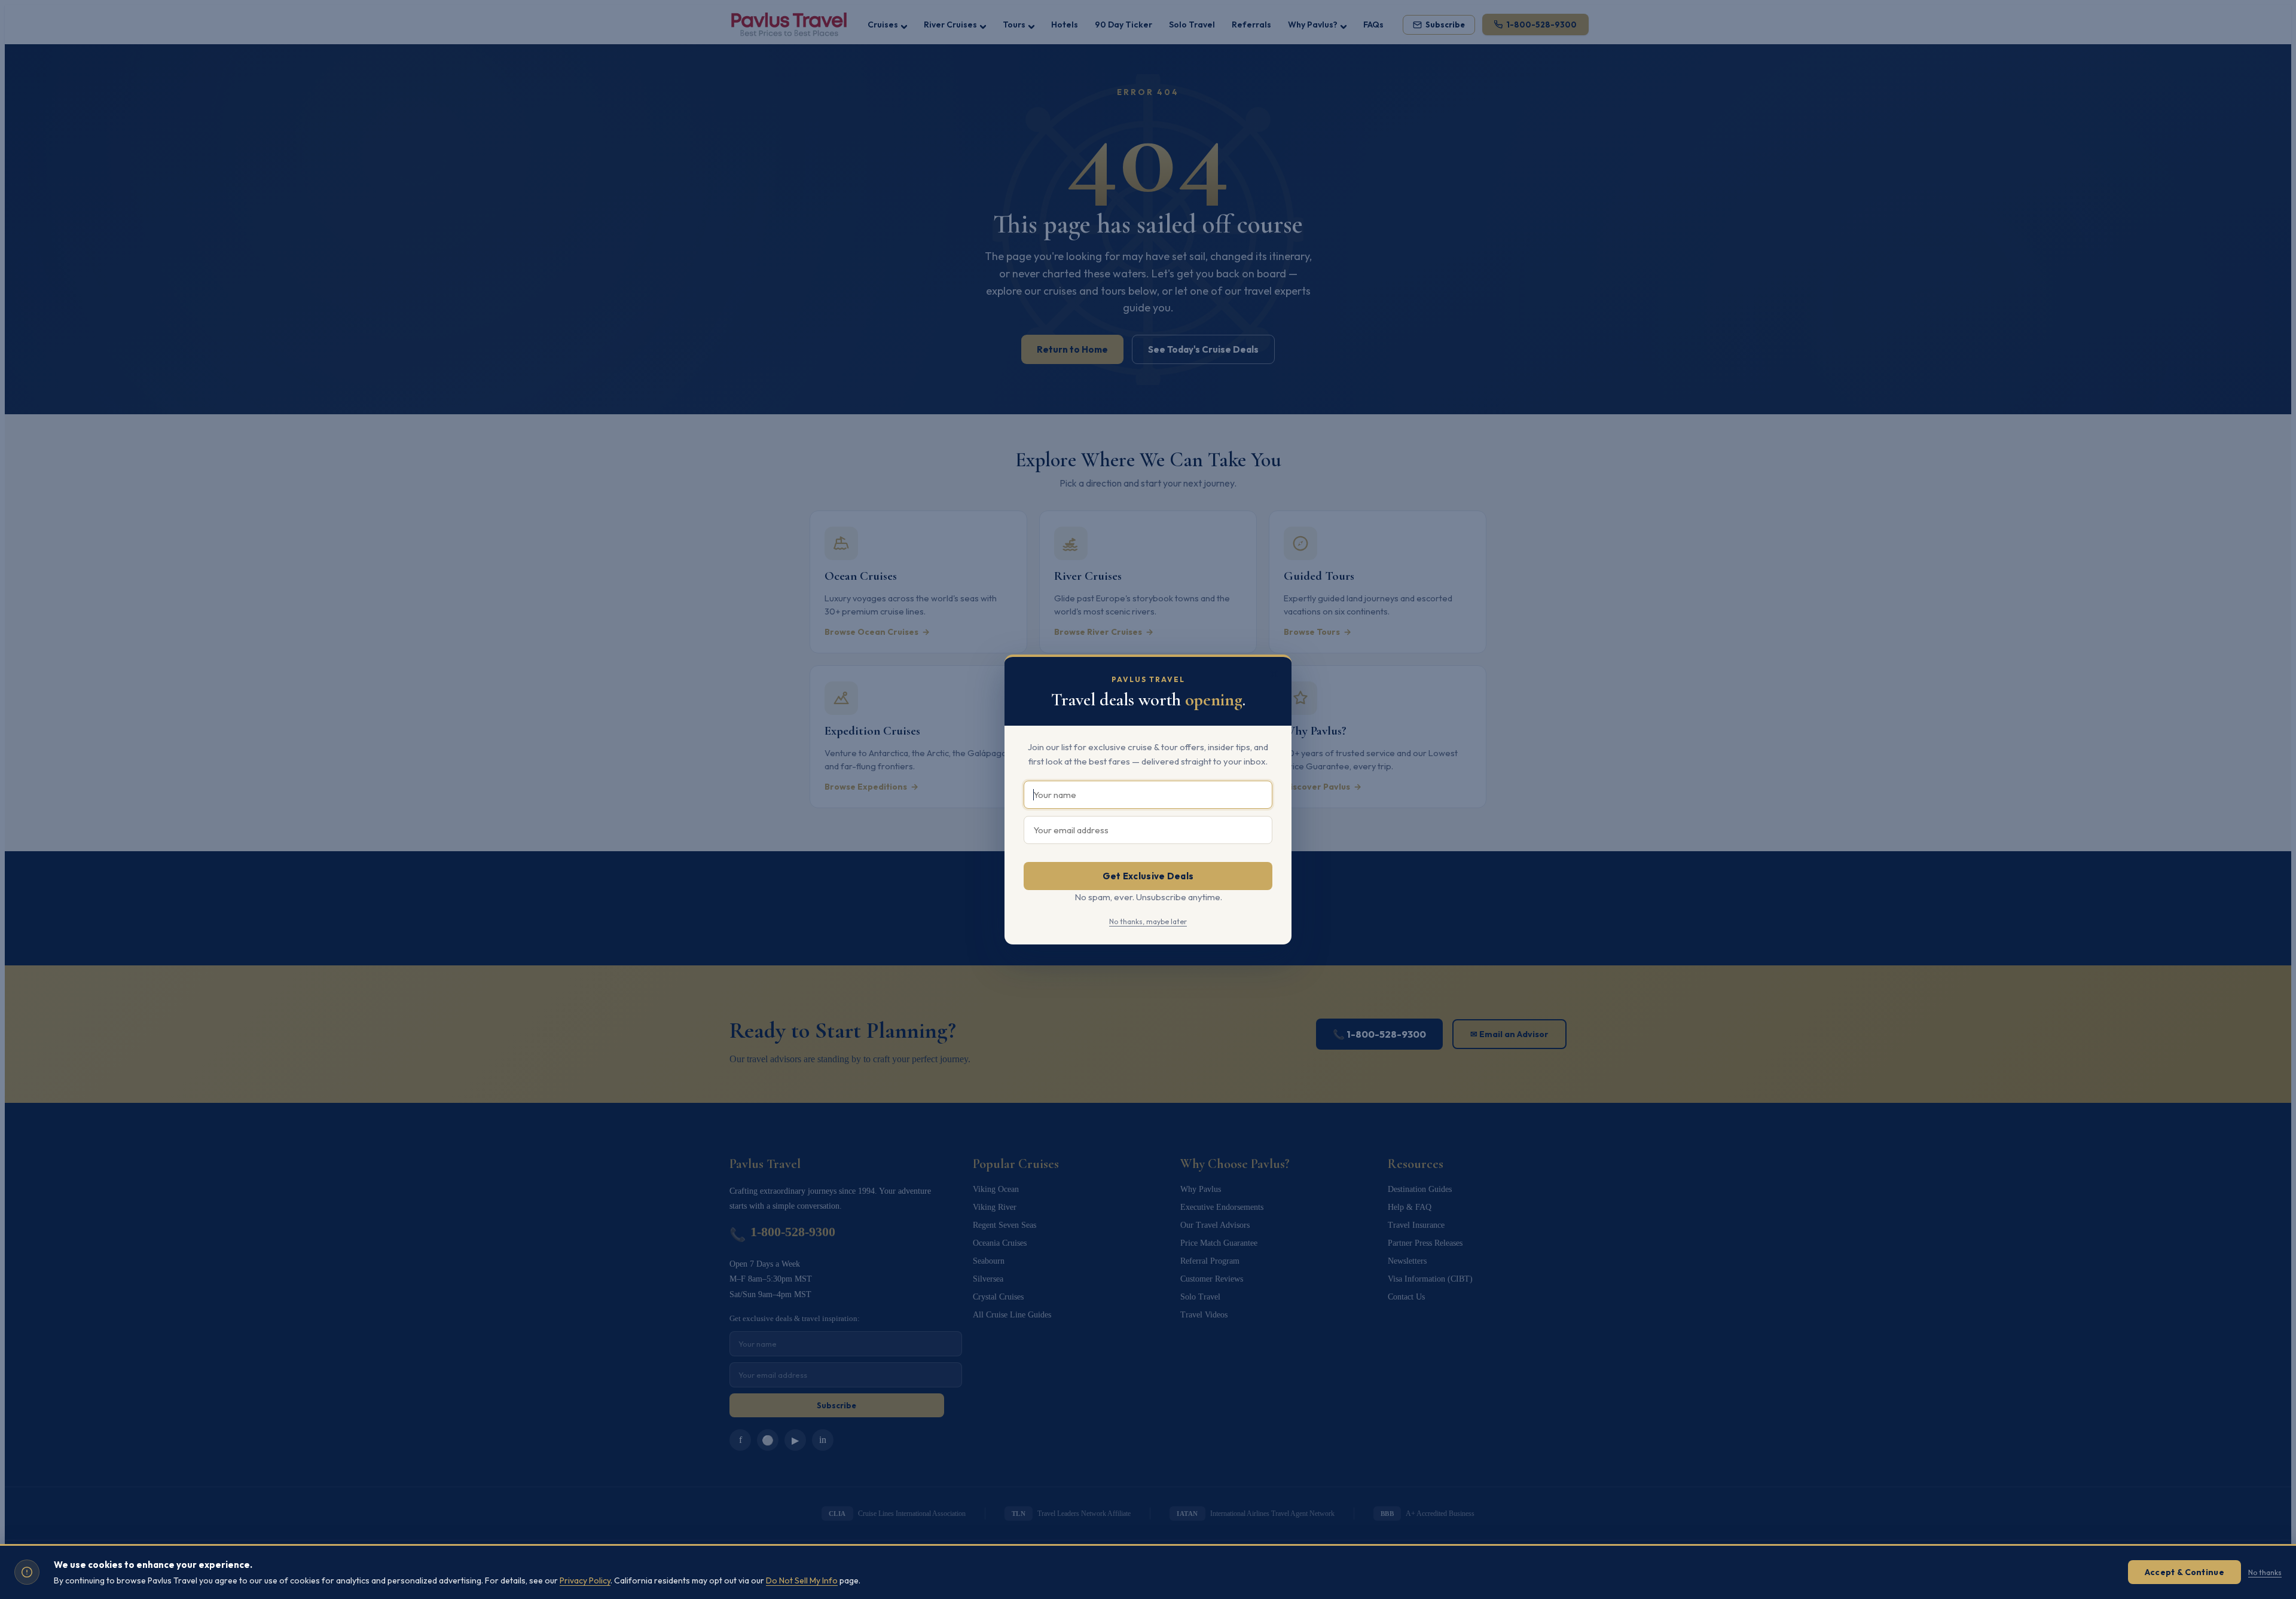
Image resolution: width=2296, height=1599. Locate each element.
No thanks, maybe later (1148, 921)
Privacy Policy (585, 1580)
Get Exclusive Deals (1148, 876)
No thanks (2265, 1572)
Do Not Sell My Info (802, 1580)
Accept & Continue (2184, 1572)
